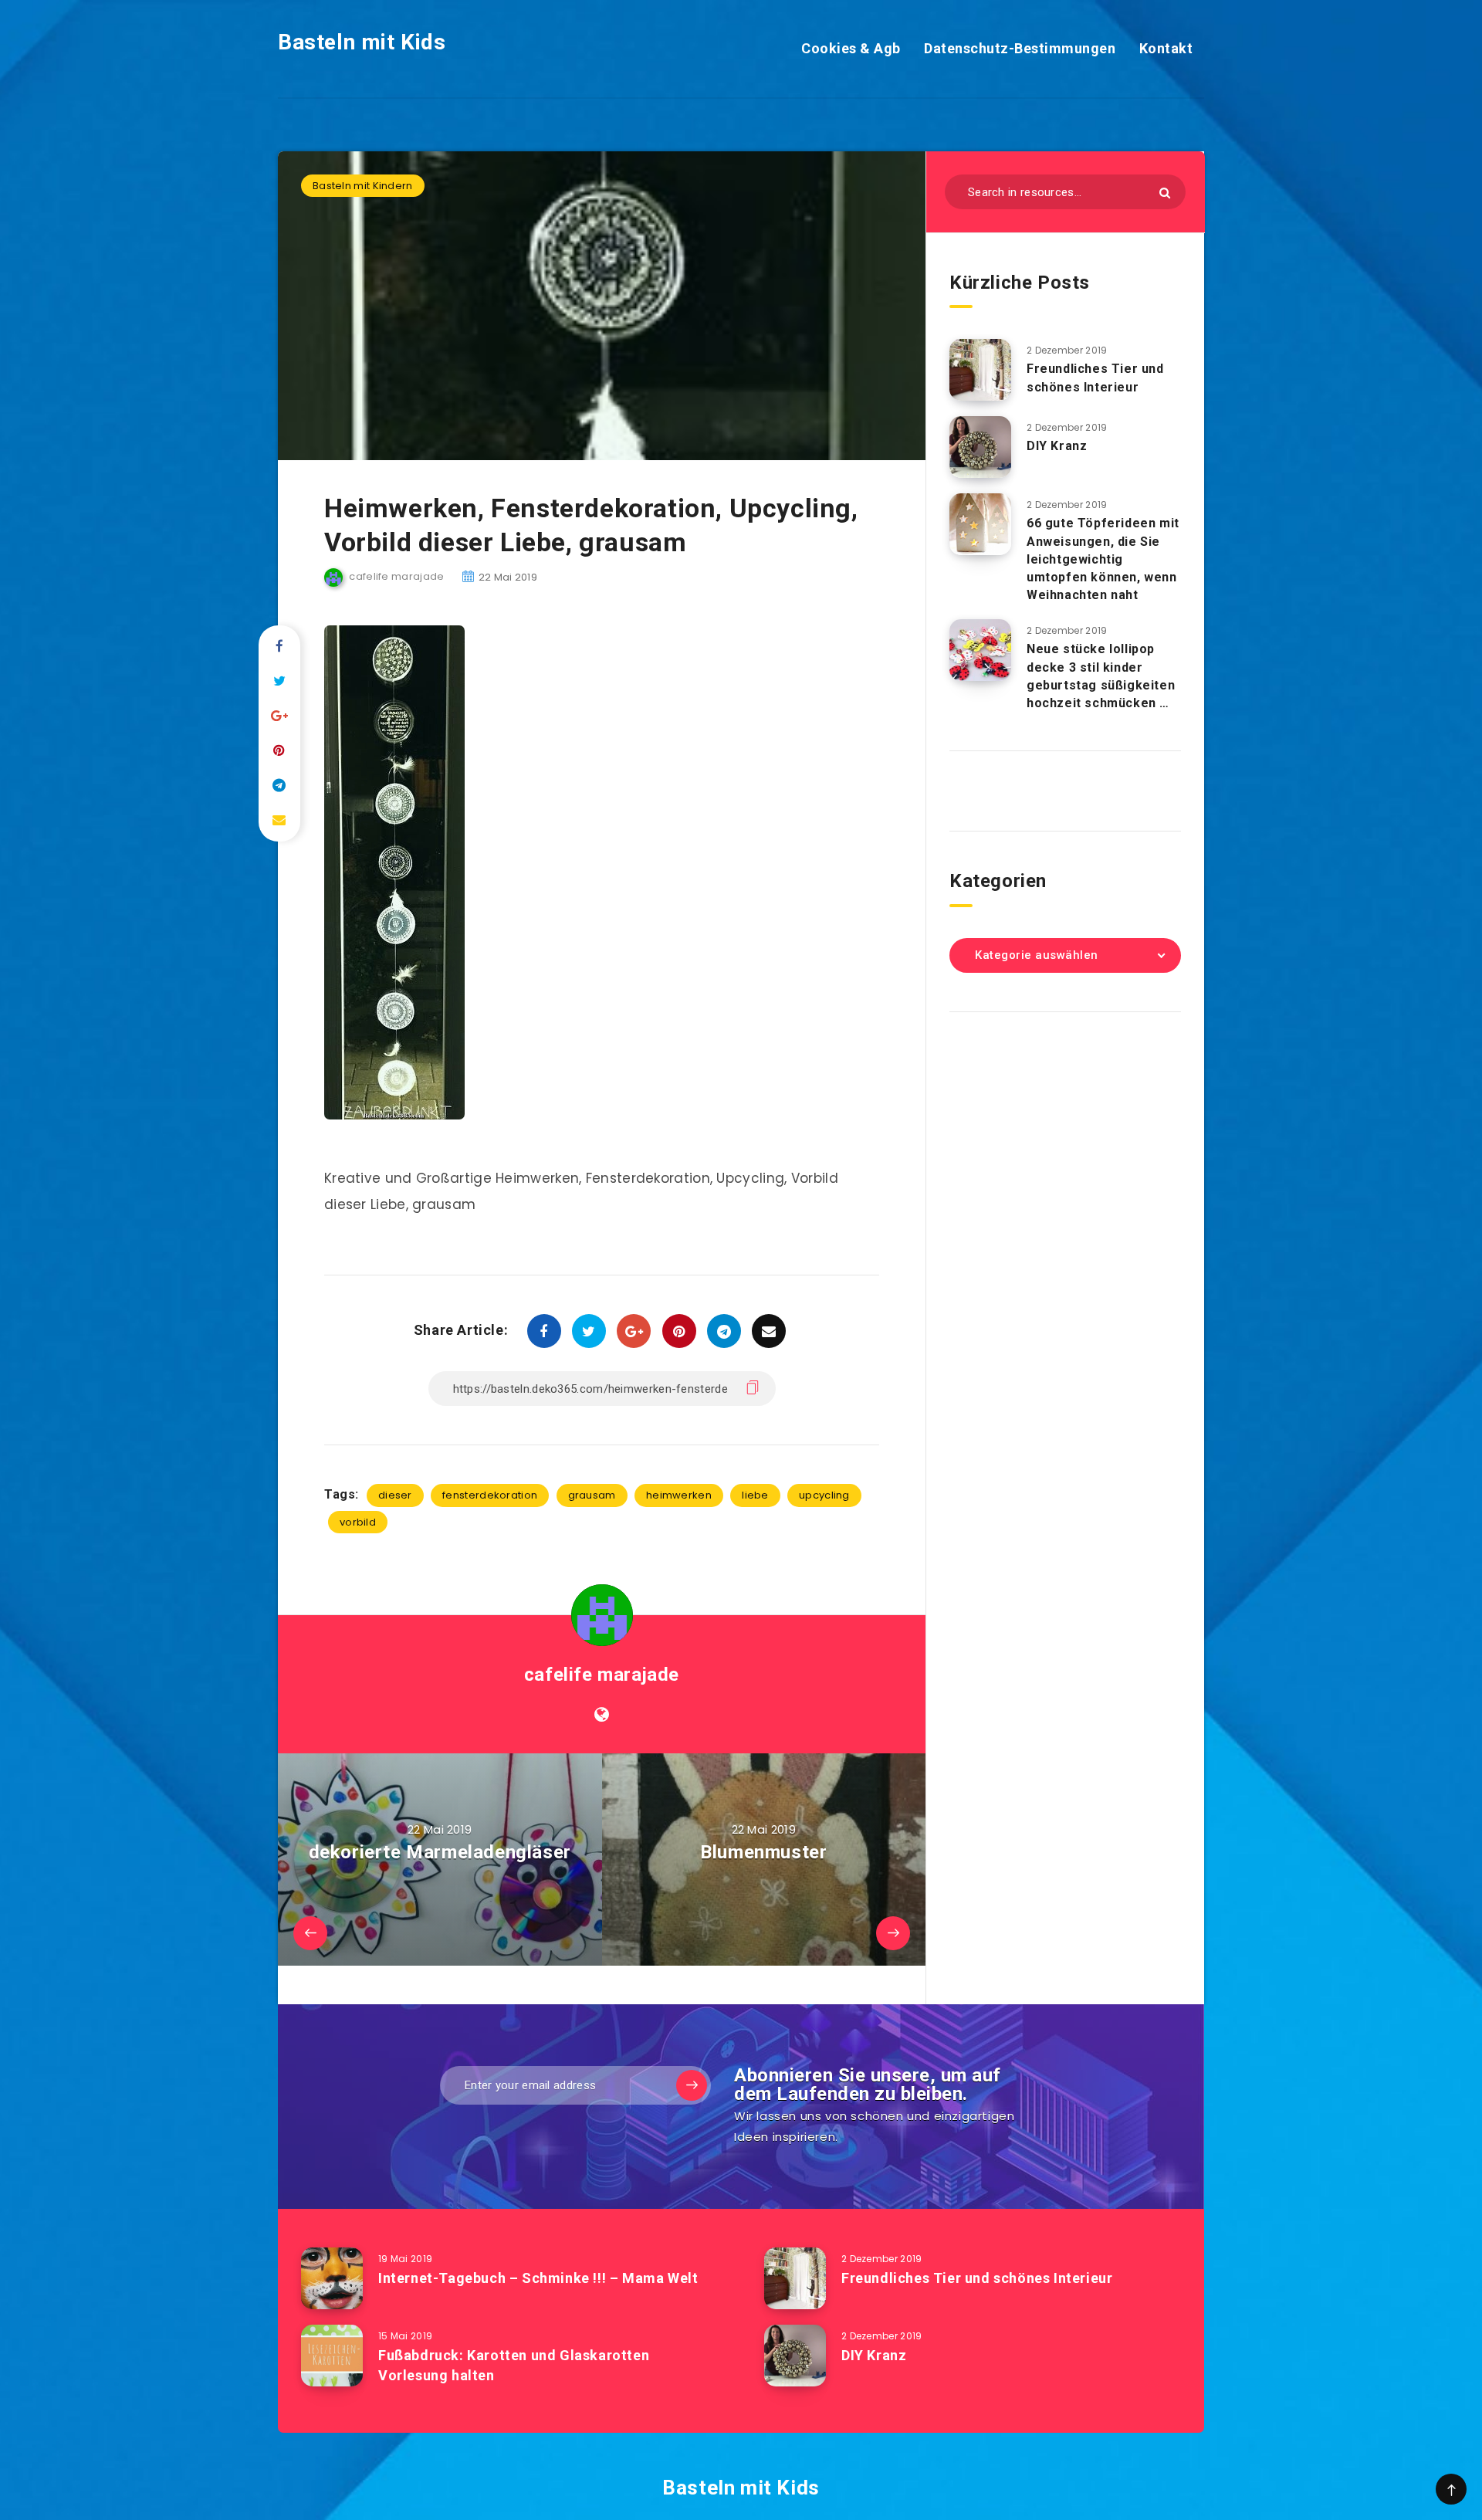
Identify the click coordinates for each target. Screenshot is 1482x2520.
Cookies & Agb (851, 48)
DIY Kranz (1057, 446)
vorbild (358, 1522)
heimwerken (679, 1495)
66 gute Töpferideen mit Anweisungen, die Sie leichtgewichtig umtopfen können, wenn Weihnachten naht (1103, 559)
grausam (592, 1495)
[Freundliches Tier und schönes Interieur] (980, 370)
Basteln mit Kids (362, 42)
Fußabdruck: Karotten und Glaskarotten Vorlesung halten (514, 2365)
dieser (395, 1495)
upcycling (824, 1495)
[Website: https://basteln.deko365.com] (602, 1715)
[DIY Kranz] (980, 447)
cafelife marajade (602, 1675)
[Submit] (1165, 193)
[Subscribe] (692, 2085)
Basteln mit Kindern (363, 186)
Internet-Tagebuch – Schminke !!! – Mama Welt (538, 2278)
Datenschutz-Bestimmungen (1020, 48)
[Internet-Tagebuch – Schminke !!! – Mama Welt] (332, 2278)
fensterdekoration (490, 1495)
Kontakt (1166, 48)
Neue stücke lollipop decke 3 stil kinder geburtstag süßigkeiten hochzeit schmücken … (1101, 676)
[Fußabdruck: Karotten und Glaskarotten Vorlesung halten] (332, 2356)
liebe (755, 1495)
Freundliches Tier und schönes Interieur (1095, 378)
